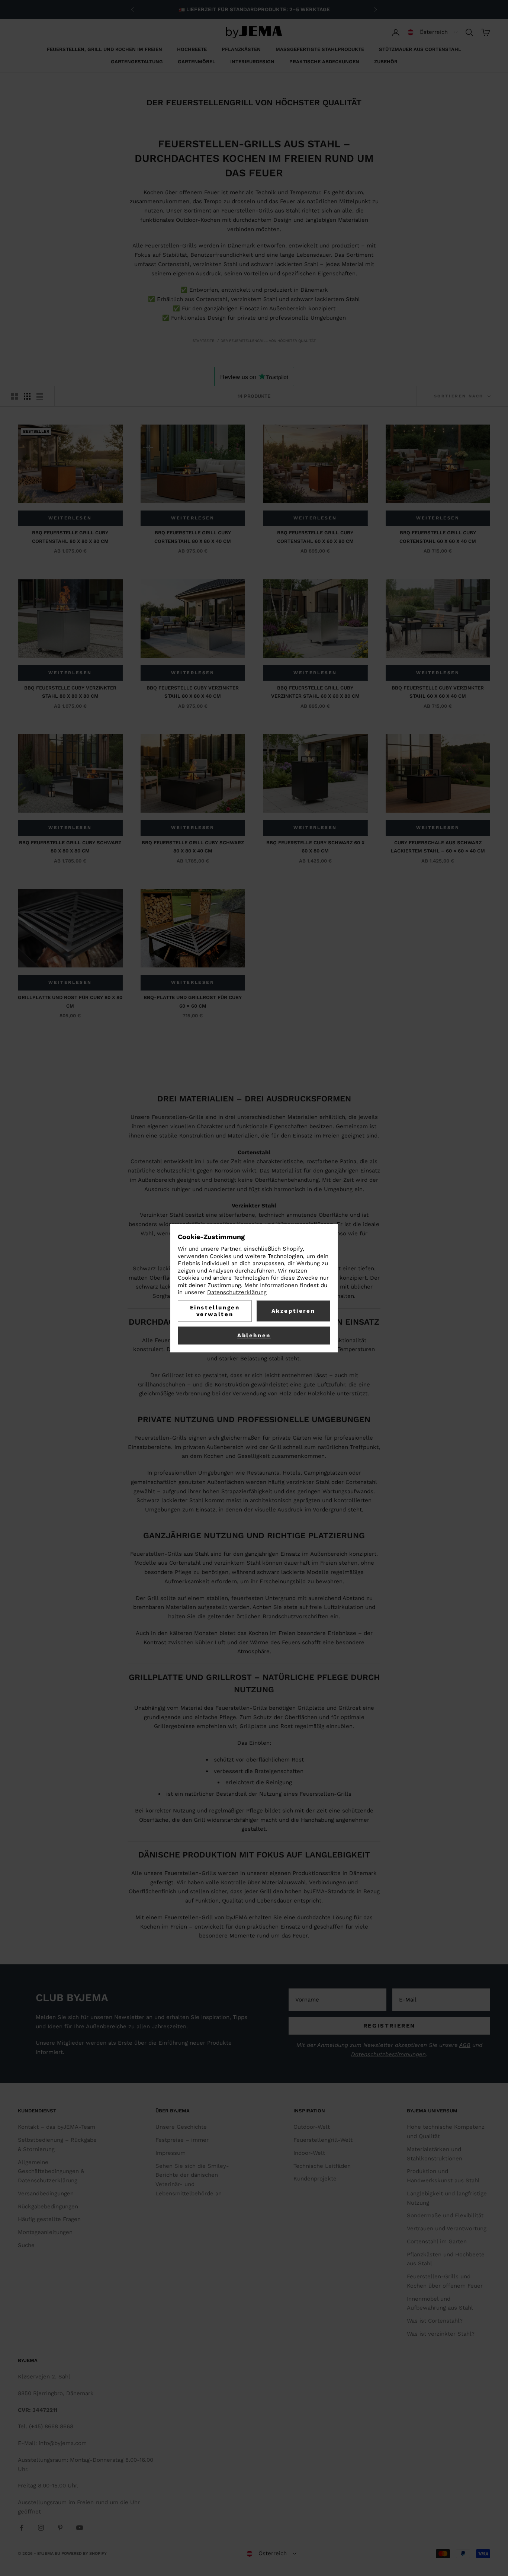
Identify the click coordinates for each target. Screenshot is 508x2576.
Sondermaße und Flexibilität (445, 2215)
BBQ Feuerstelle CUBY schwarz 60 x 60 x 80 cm (315, 847)
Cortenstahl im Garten (437, 2241)
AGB (465, 2045)
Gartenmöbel (197, 62)
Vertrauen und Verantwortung (447, 2228)
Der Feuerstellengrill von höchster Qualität (268, 341)
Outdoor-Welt (312, 2127)
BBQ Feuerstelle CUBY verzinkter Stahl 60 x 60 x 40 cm (438, 692)
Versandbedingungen (46, 2193)
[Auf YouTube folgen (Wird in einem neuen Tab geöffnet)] (80, 2528)
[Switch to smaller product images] (27, 396)
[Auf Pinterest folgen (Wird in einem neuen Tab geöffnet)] (60, 2528)
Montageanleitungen (45, 2232)
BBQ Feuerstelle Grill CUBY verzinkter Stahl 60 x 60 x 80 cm (315, 692)
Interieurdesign (252, 62)
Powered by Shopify (84, 2553)
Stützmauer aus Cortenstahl (420, 49)
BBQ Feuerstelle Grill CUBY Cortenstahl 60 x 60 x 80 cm (315, 537)
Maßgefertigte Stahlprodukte (320, 49)
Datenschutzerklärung (237, 1293)
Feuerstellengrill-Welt (323, 2140)
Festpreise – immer (182, 2140)
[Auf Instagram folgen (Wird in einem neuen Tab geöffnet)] (41, 2528)
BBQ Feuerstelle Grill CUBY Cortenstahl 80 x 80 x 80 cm (70, 537)
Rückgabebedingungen (48, 2207)
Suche (26, 2245)
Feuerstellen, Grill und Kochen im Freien (105, 49)
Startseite (203, 341)
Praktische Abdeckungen (324, 62)
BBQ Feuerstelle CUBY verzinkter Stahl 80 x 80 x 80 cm (70, 692)
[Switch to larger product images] (15, 396)
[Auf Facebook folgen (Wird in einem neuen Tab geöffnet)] (22, 2528)
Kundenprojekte (315, 2179)
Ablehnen (254, 1335)
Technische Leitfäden (322, 2166)
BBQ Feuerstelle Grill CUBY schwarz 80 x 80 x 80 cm (70, 847)
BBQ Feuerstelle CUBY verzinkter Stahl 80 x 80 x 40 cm (193, 692)
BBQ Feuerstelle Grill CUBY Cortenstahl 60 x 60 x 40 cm (438, 537)
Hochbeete (192, 49)
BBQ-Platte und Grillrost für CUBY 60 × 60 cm (193, 1001)
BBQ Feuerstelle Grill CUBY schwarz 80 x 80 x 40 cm (193, 847)
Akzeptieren (293, 1311)
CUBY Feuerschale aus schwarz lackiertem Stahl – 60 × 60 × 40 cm (438, 847)
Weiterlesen (70, 518)
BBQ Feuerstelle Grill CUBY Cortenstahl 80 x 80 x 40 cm (193, 537)
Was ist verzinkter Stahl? (441, 2334)
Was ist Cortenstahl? (435, 2321)
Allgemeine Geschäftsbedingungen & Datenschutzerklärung (51, 2172)
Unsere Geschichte (181, 2127)
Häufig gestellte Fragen (49, 2219)
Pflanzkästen (241, 49)
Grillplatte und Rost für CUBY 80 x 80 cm (70, 1001)
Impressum (171, 2153)
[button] (433, 32)
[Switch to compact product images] (40, 396)
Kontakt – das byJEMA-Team (57, 2127)
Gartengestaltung (137, 62)
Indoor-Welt (309, 2153)
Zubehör (386, 62)
